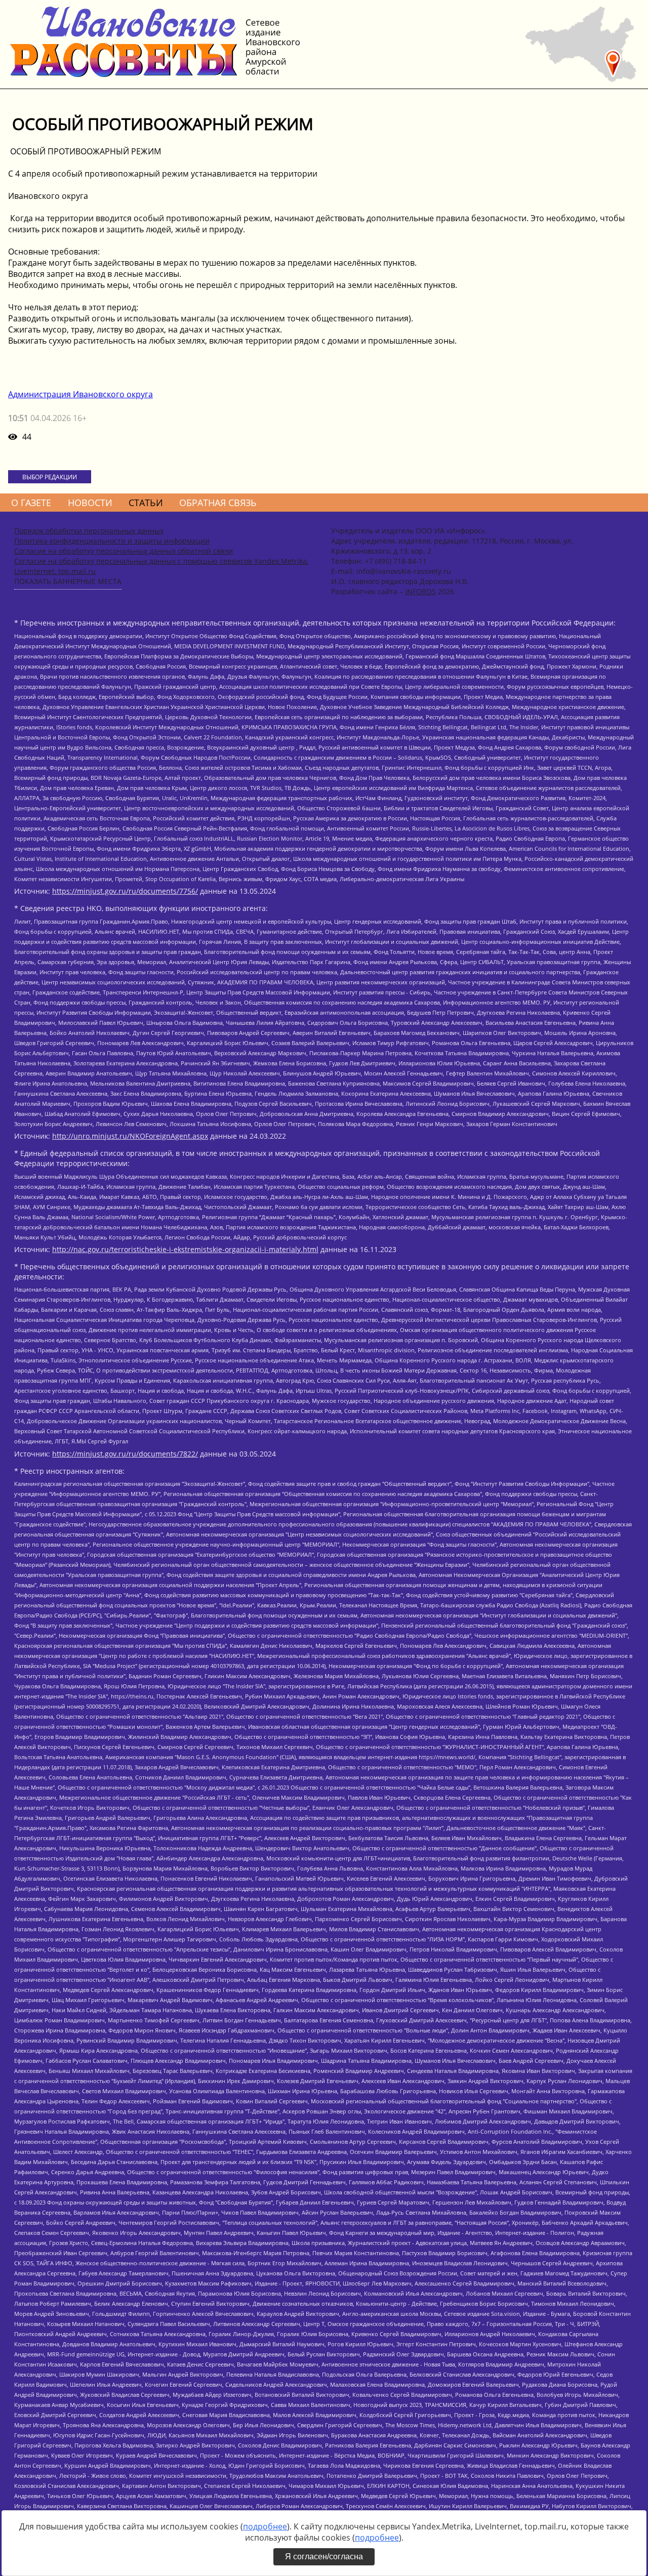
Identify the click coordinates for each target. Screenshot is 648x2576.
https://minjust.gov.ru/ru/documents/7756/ (125, 891)
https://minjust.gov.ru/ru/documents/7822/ (125, 1454)
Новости (90, 503)
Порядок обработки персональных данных (89, 531)
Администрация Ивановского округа (80, 394)
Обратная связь (218, 503)
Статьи (146, 503)
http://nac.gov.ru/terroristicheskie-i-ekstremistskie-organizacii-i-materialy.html (185, 1249)
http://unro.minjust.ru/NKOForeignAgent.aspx (130, 1136)
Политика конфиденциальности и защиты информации (112, 541)
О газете (31, 503)
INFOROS (420, 591)
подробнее (265, 2526)
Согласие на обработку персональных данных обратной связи (124, 551)
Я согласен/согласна (324, 2557)
